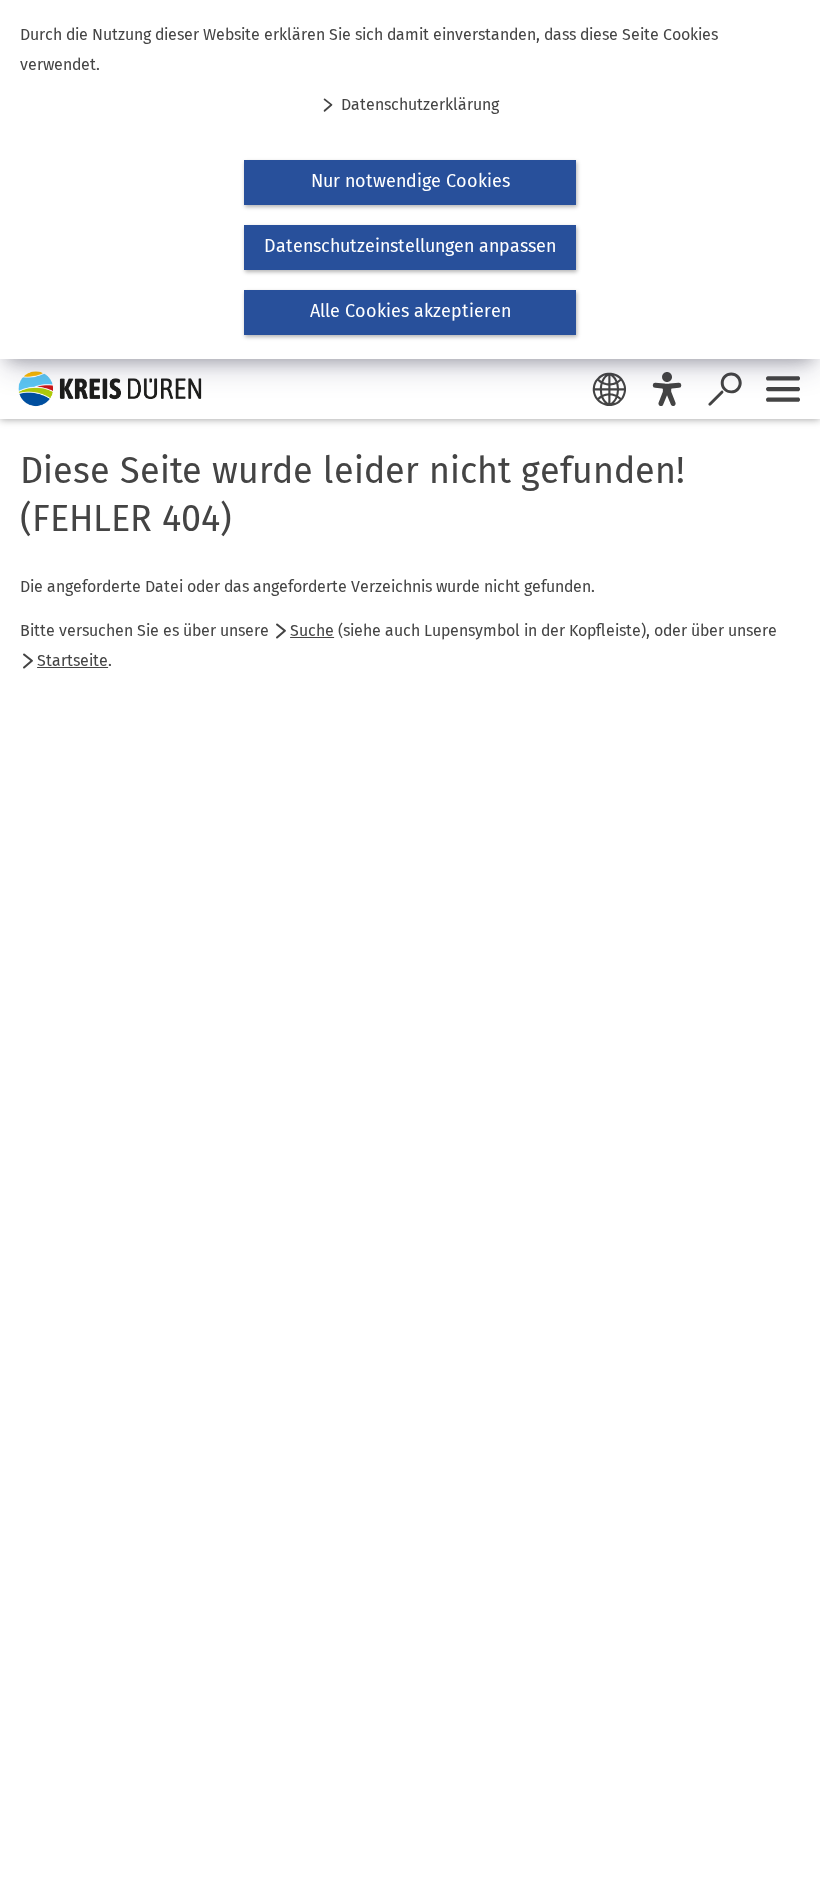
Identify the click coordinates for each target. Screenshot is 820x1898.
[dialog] (410, 179)
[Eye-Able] (667, 389)
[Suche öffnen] (725, 389)
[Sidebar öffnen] (783, 389)
